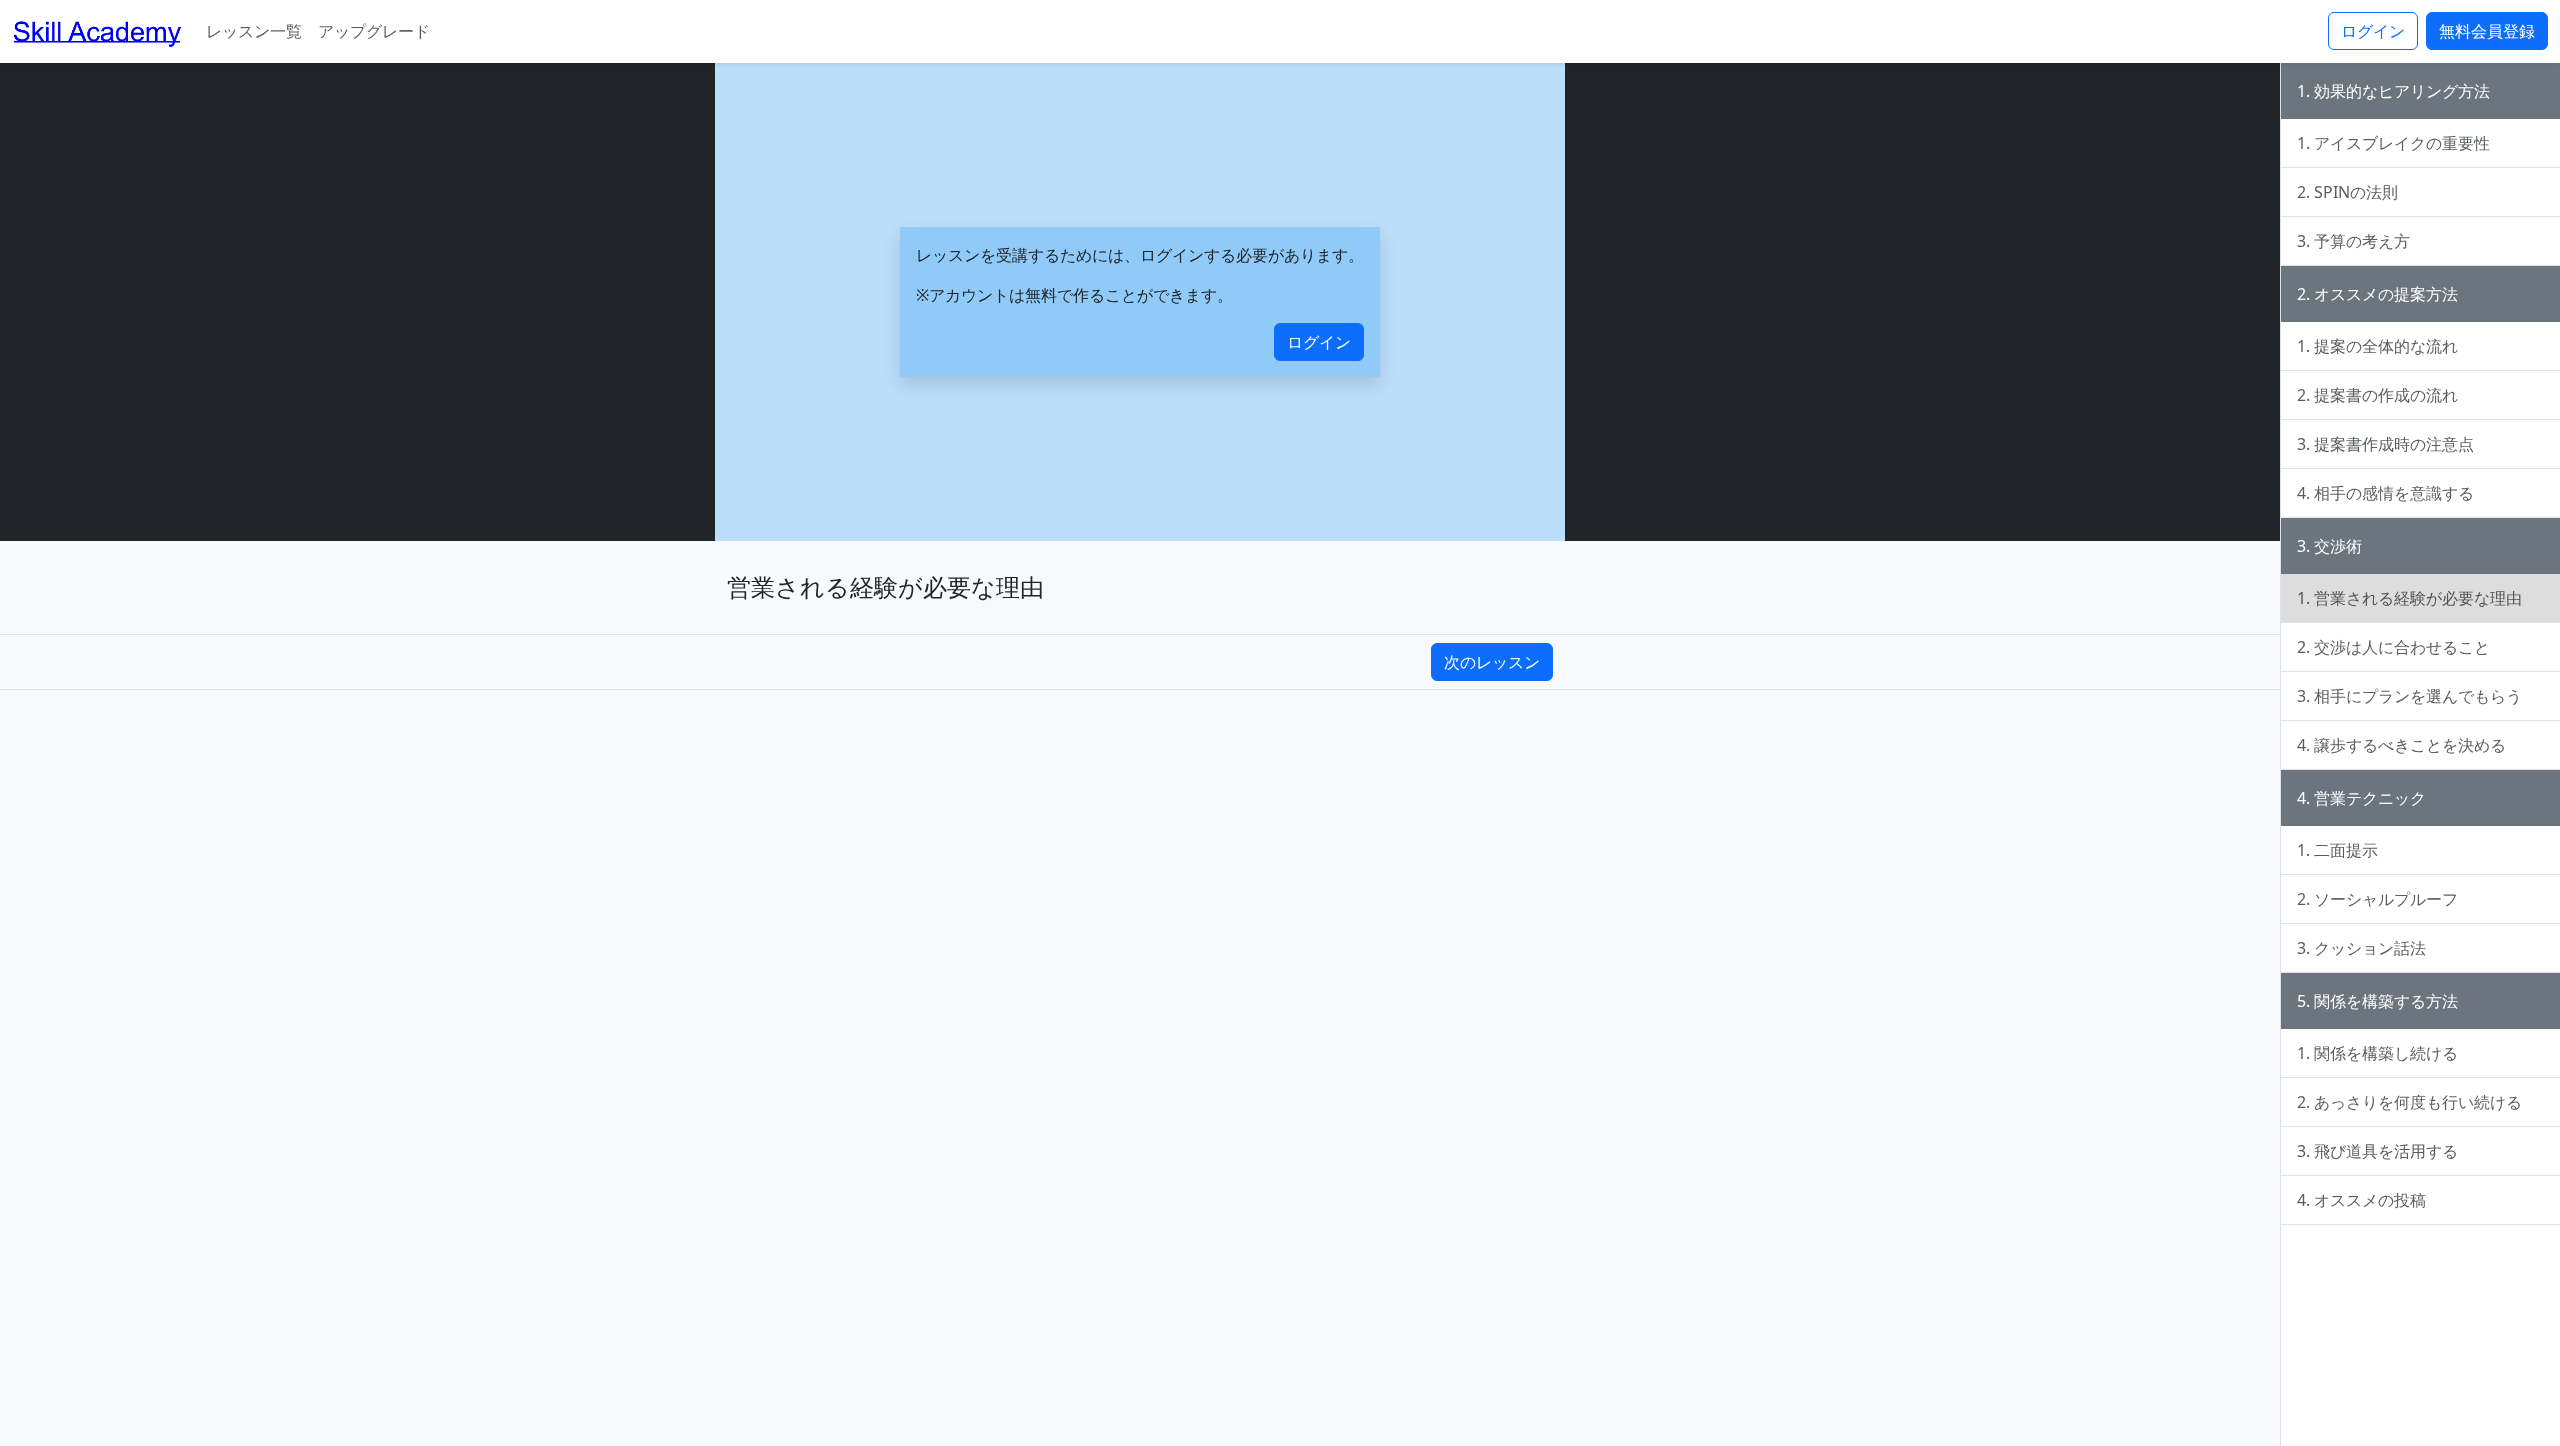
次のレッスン (1492, 662)
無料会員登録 (2487, 31)
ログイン (2373, 31)
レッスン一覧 (254, 31)
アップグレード (374, 31)
